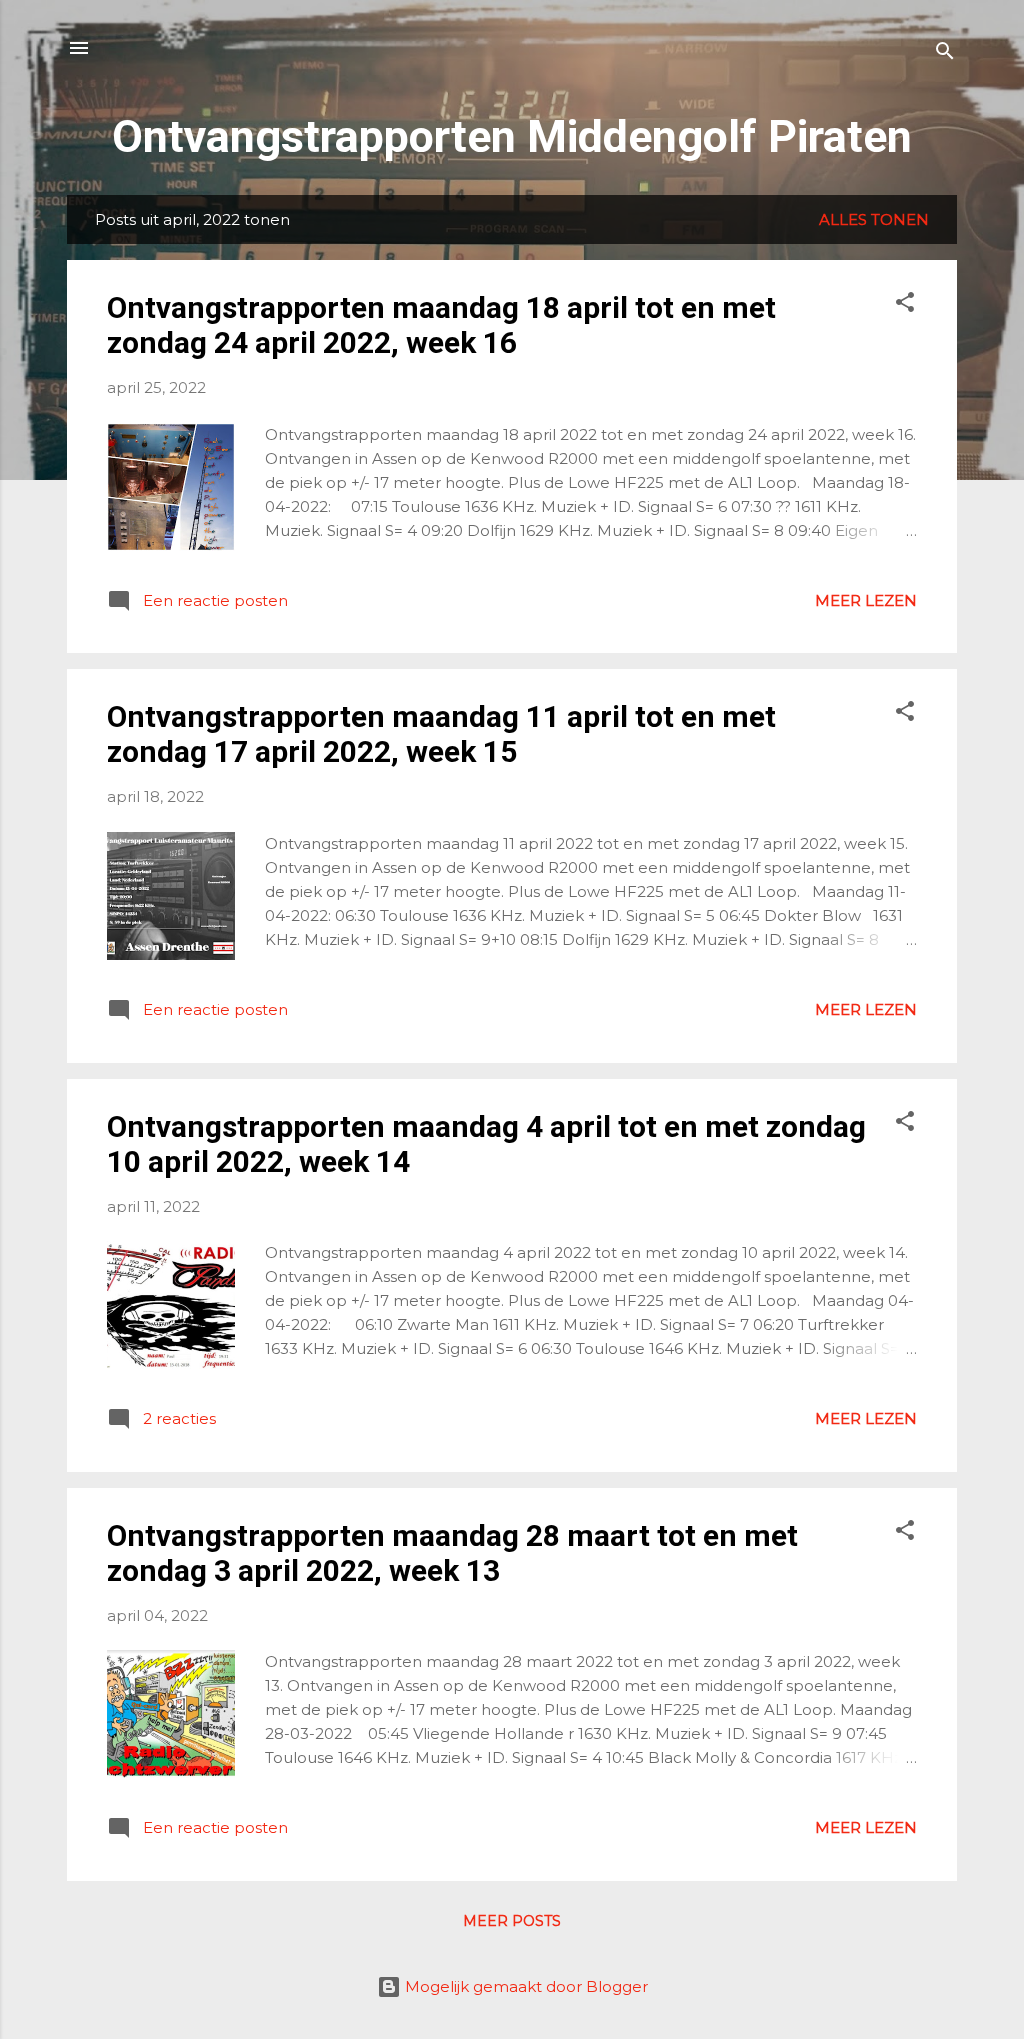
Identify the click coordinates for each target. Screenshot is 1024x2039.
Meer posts (512, 1921)
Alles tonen (874, 219)
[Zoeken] (945, 54)
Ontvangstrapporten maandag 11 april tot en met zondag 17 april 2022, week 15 (441, 734)
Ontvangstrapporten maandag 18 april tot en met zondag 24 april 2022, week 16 (441, 325)
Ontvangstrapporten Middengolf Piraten (512, 136)
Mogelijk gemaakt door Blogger (524, 1986)
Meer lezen (866, 600)
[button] (905, 305)
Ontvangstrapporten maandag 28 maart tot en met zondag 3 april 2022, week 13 (452, 1553)
